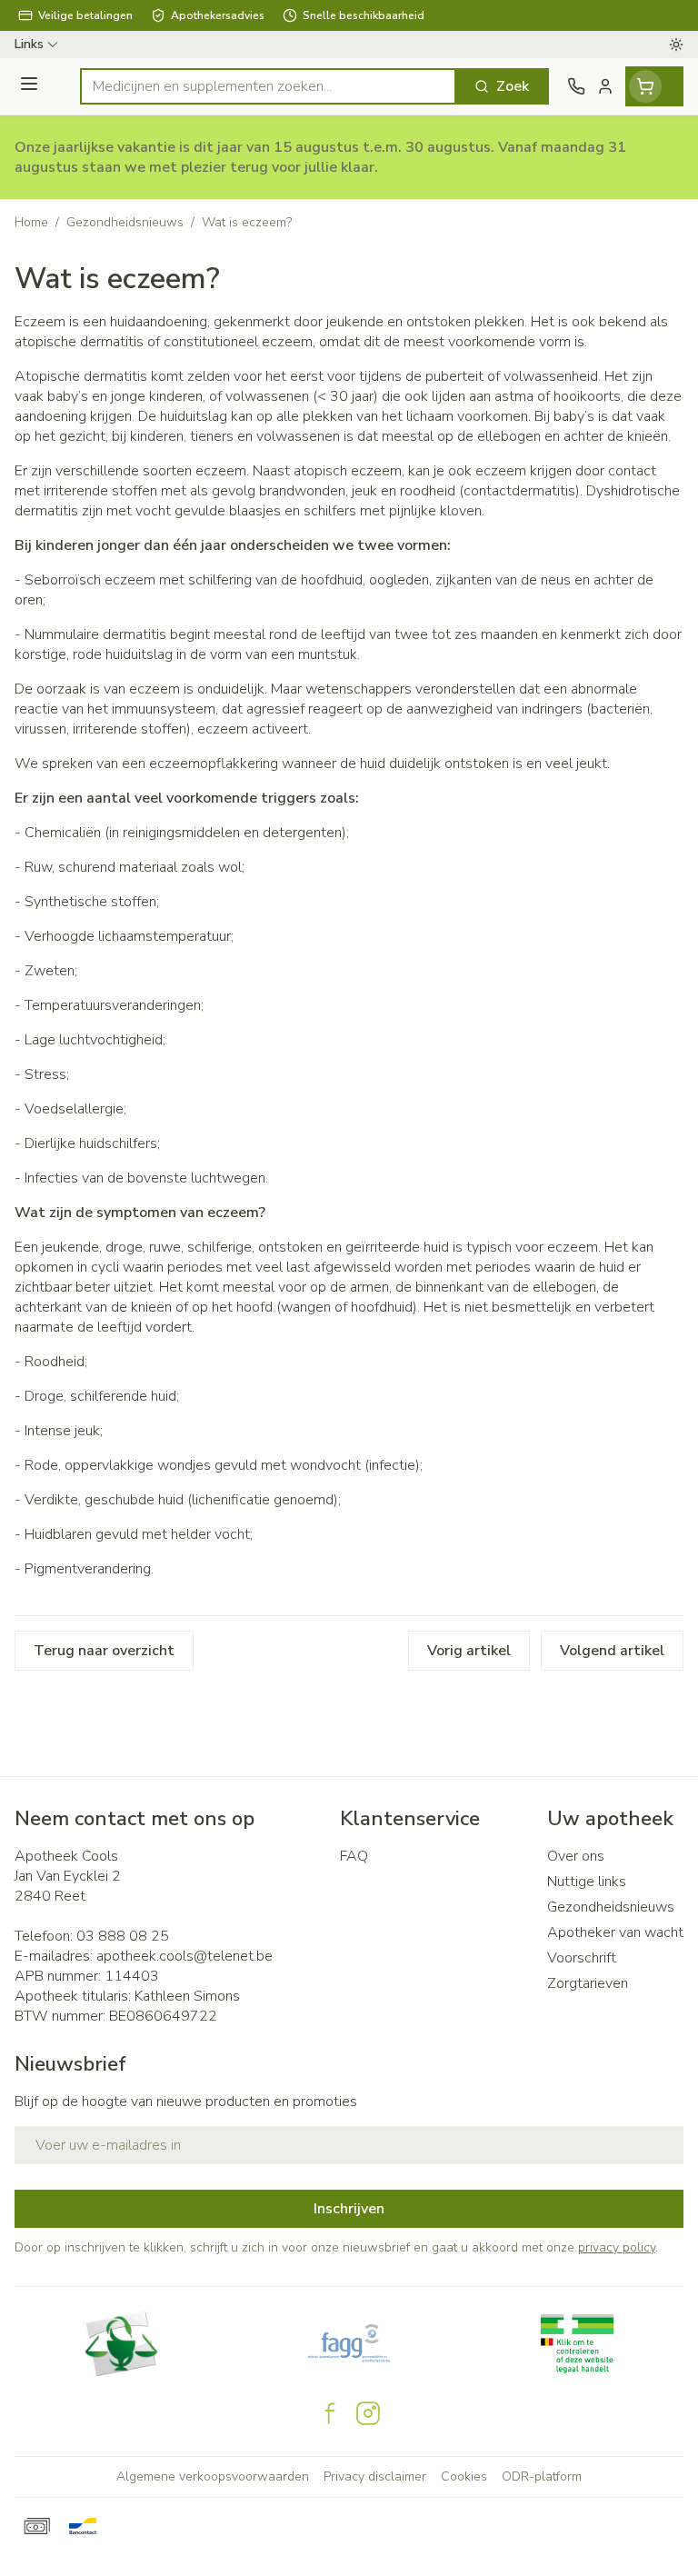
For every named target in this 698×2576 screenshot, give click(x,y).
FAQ (354, 1856)
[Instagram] (368, 2413)
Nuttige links (587, 1882)
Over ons (576, 1856)
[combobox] (268, 86)
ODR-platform (542, 2476)
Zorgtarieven (588, 1983)
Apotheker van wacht (615, 1932)
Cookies (464, 2476)
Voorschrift (582, 1958)
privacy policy (617, 2247)
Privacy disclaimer (375, 2476)
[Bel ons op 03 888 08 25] (576, 86)
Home (31, 222)
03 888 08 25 (123, 1936)
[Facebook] (330, 2413)
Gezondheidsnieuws (125, 222)
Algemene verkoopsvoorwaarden (213, 2476)
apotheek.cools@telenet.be (184, 1956)
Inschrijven (349, 2209)
